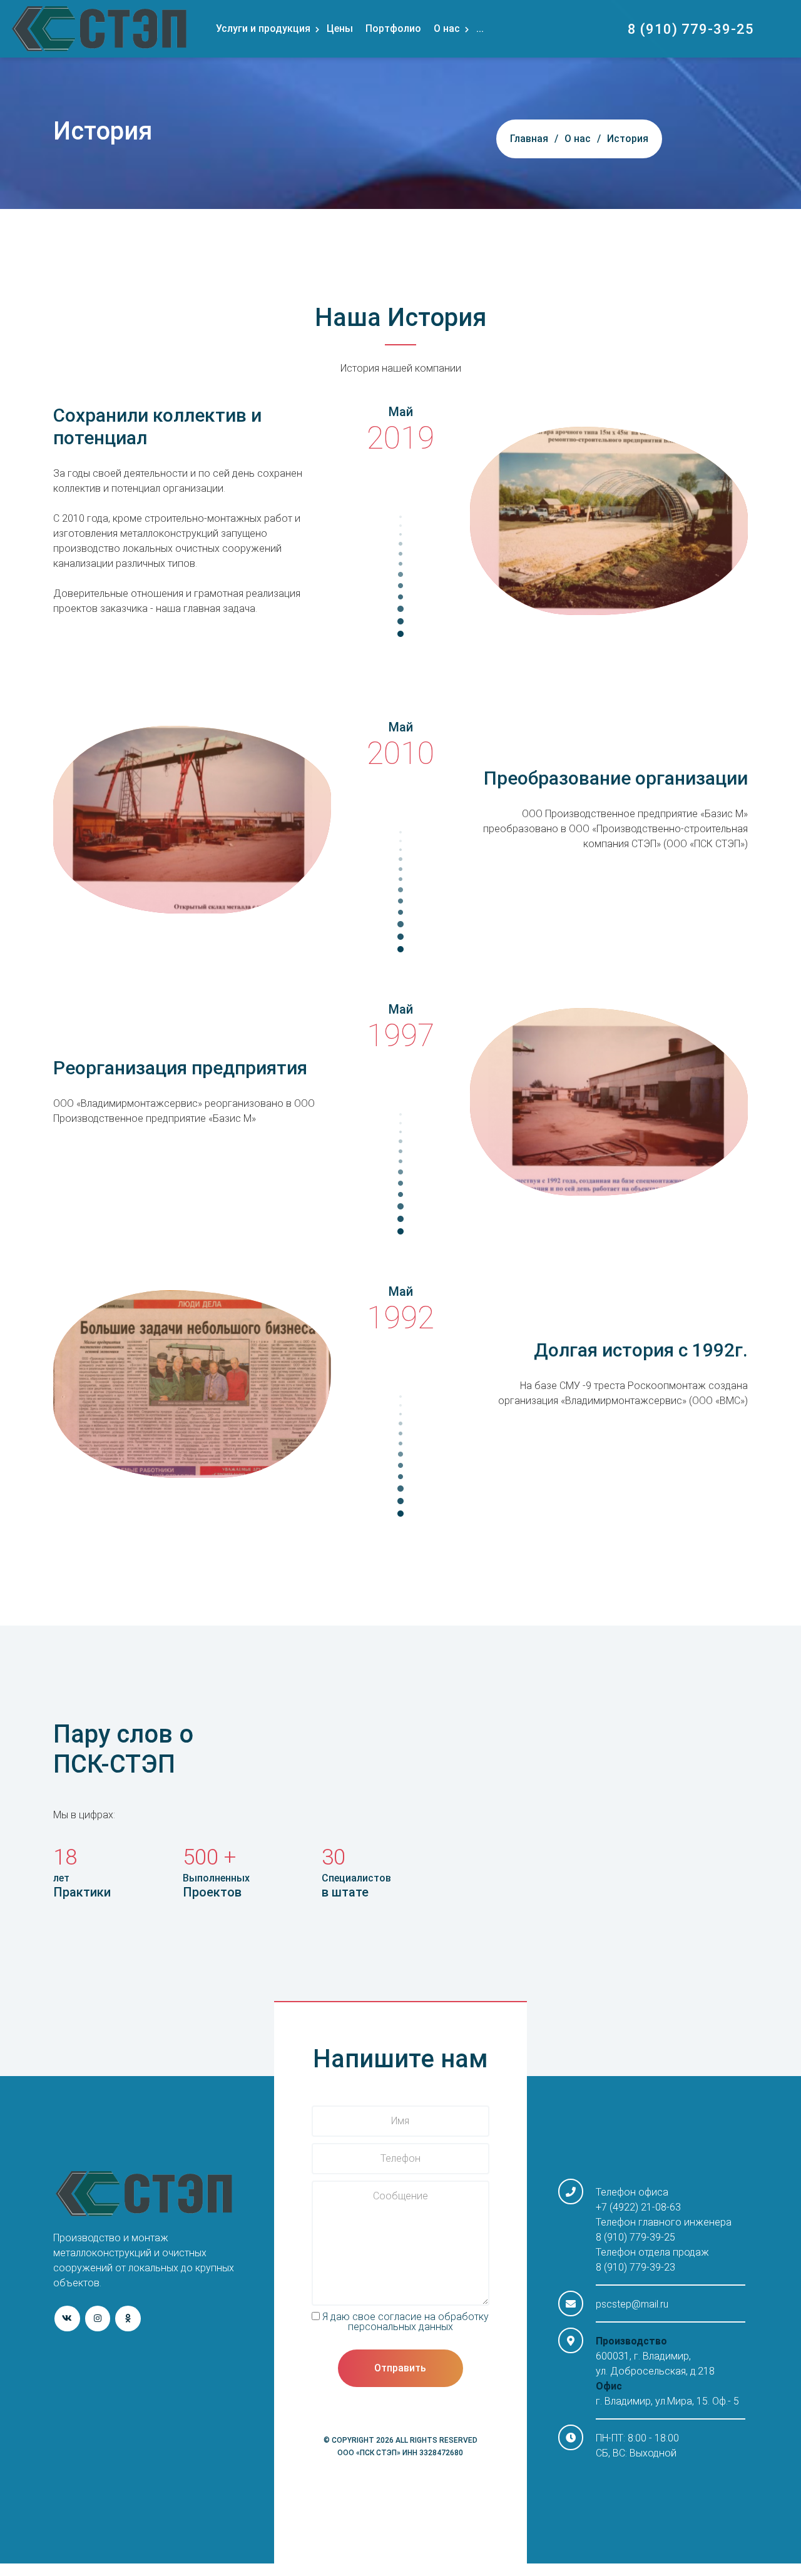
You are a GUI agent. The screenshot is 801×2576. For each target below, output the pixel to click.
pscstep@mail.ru (632, 2304)
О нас (447, 28)
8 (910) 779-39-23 (635, 2267)
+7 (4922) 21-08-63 (638, 2207)
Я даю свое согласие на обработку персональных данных (404, 2322)
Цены (340, 28)
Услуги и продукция (263, 28)
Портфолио (393, 28)
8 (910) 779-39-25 (691, 29)
